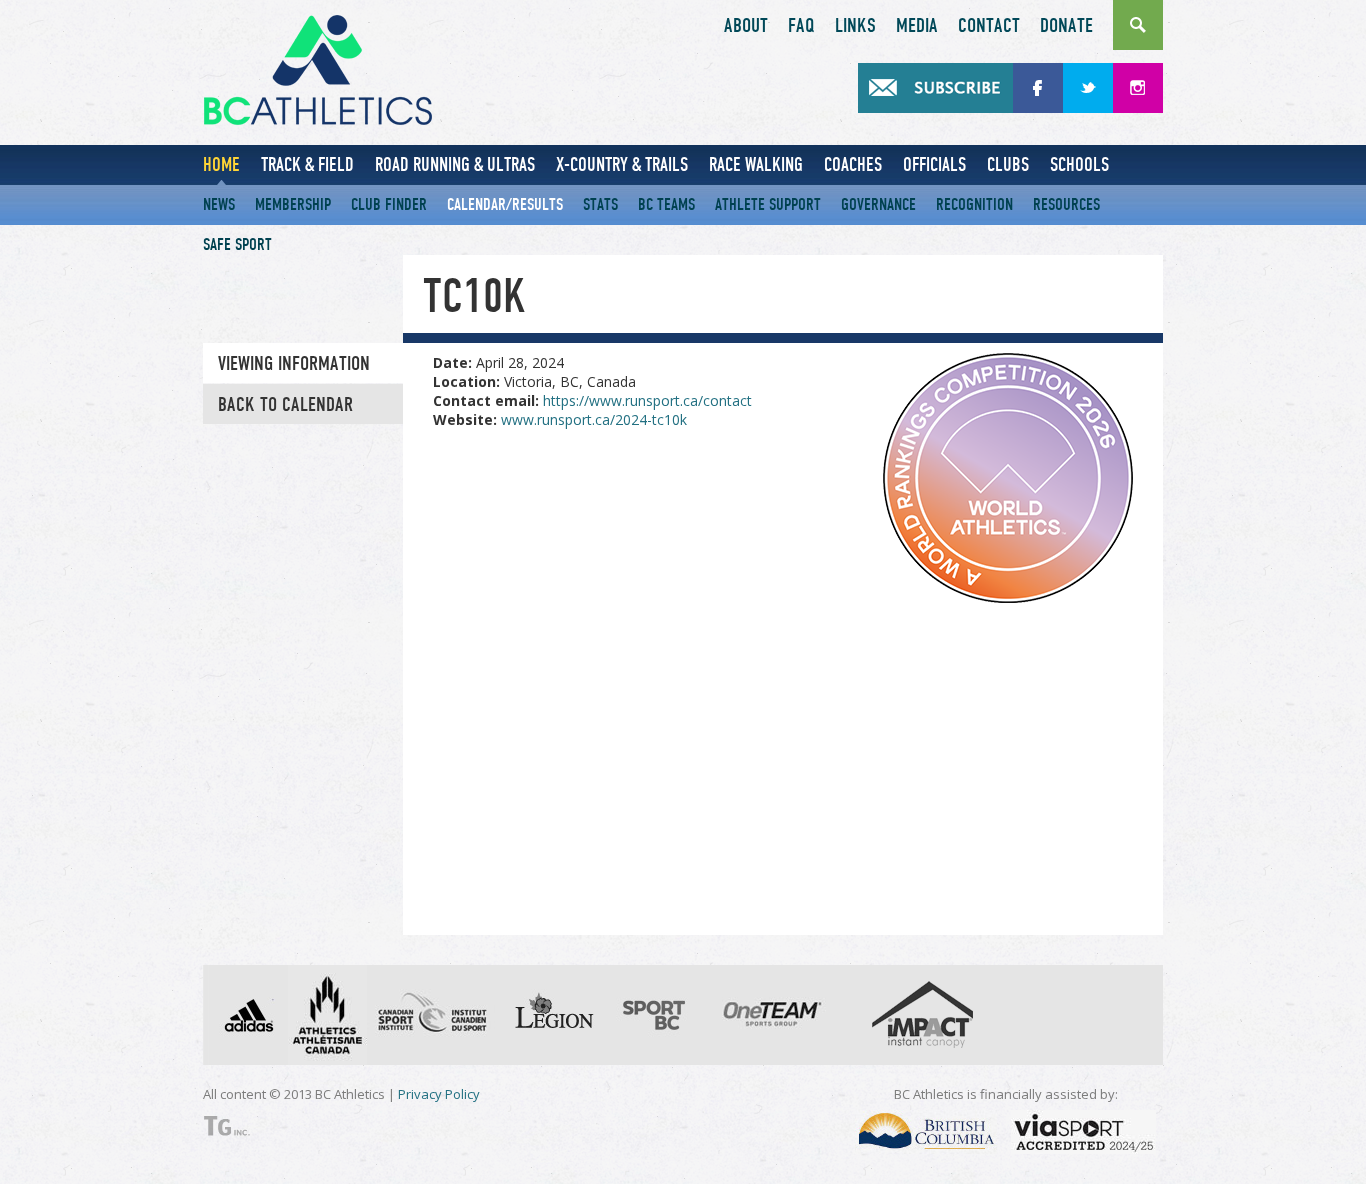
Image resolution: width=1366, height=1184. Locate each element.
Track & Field (307, 164)
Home (221, 164)
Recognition (974, 204)
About (746, 26)
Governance (878, 204)
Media (917, 26)
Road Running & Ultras (455, 164)
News (219, 204)
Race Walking (756, 164)
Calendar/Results (505, 204)
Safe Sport (237, 244)
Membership (293, 204)
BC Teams (666, 204)
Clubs (1008, 164)
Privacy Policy (439, 1094)
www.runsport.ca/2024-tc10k (594, 419)
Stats (600, 204)
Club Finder (389, 204)
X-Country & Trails (622, 164)
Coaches (853, 164)
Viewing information (294, 364)
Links (855, 26)
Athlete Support (768, 204)
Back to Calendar (285, 405)
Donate (1066, 26)
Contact (989, 26)
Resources (1066, 204)
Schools (1079, 164)
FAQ (801, 26)
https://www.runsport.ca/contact (647, 400)
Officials (934, 164)
